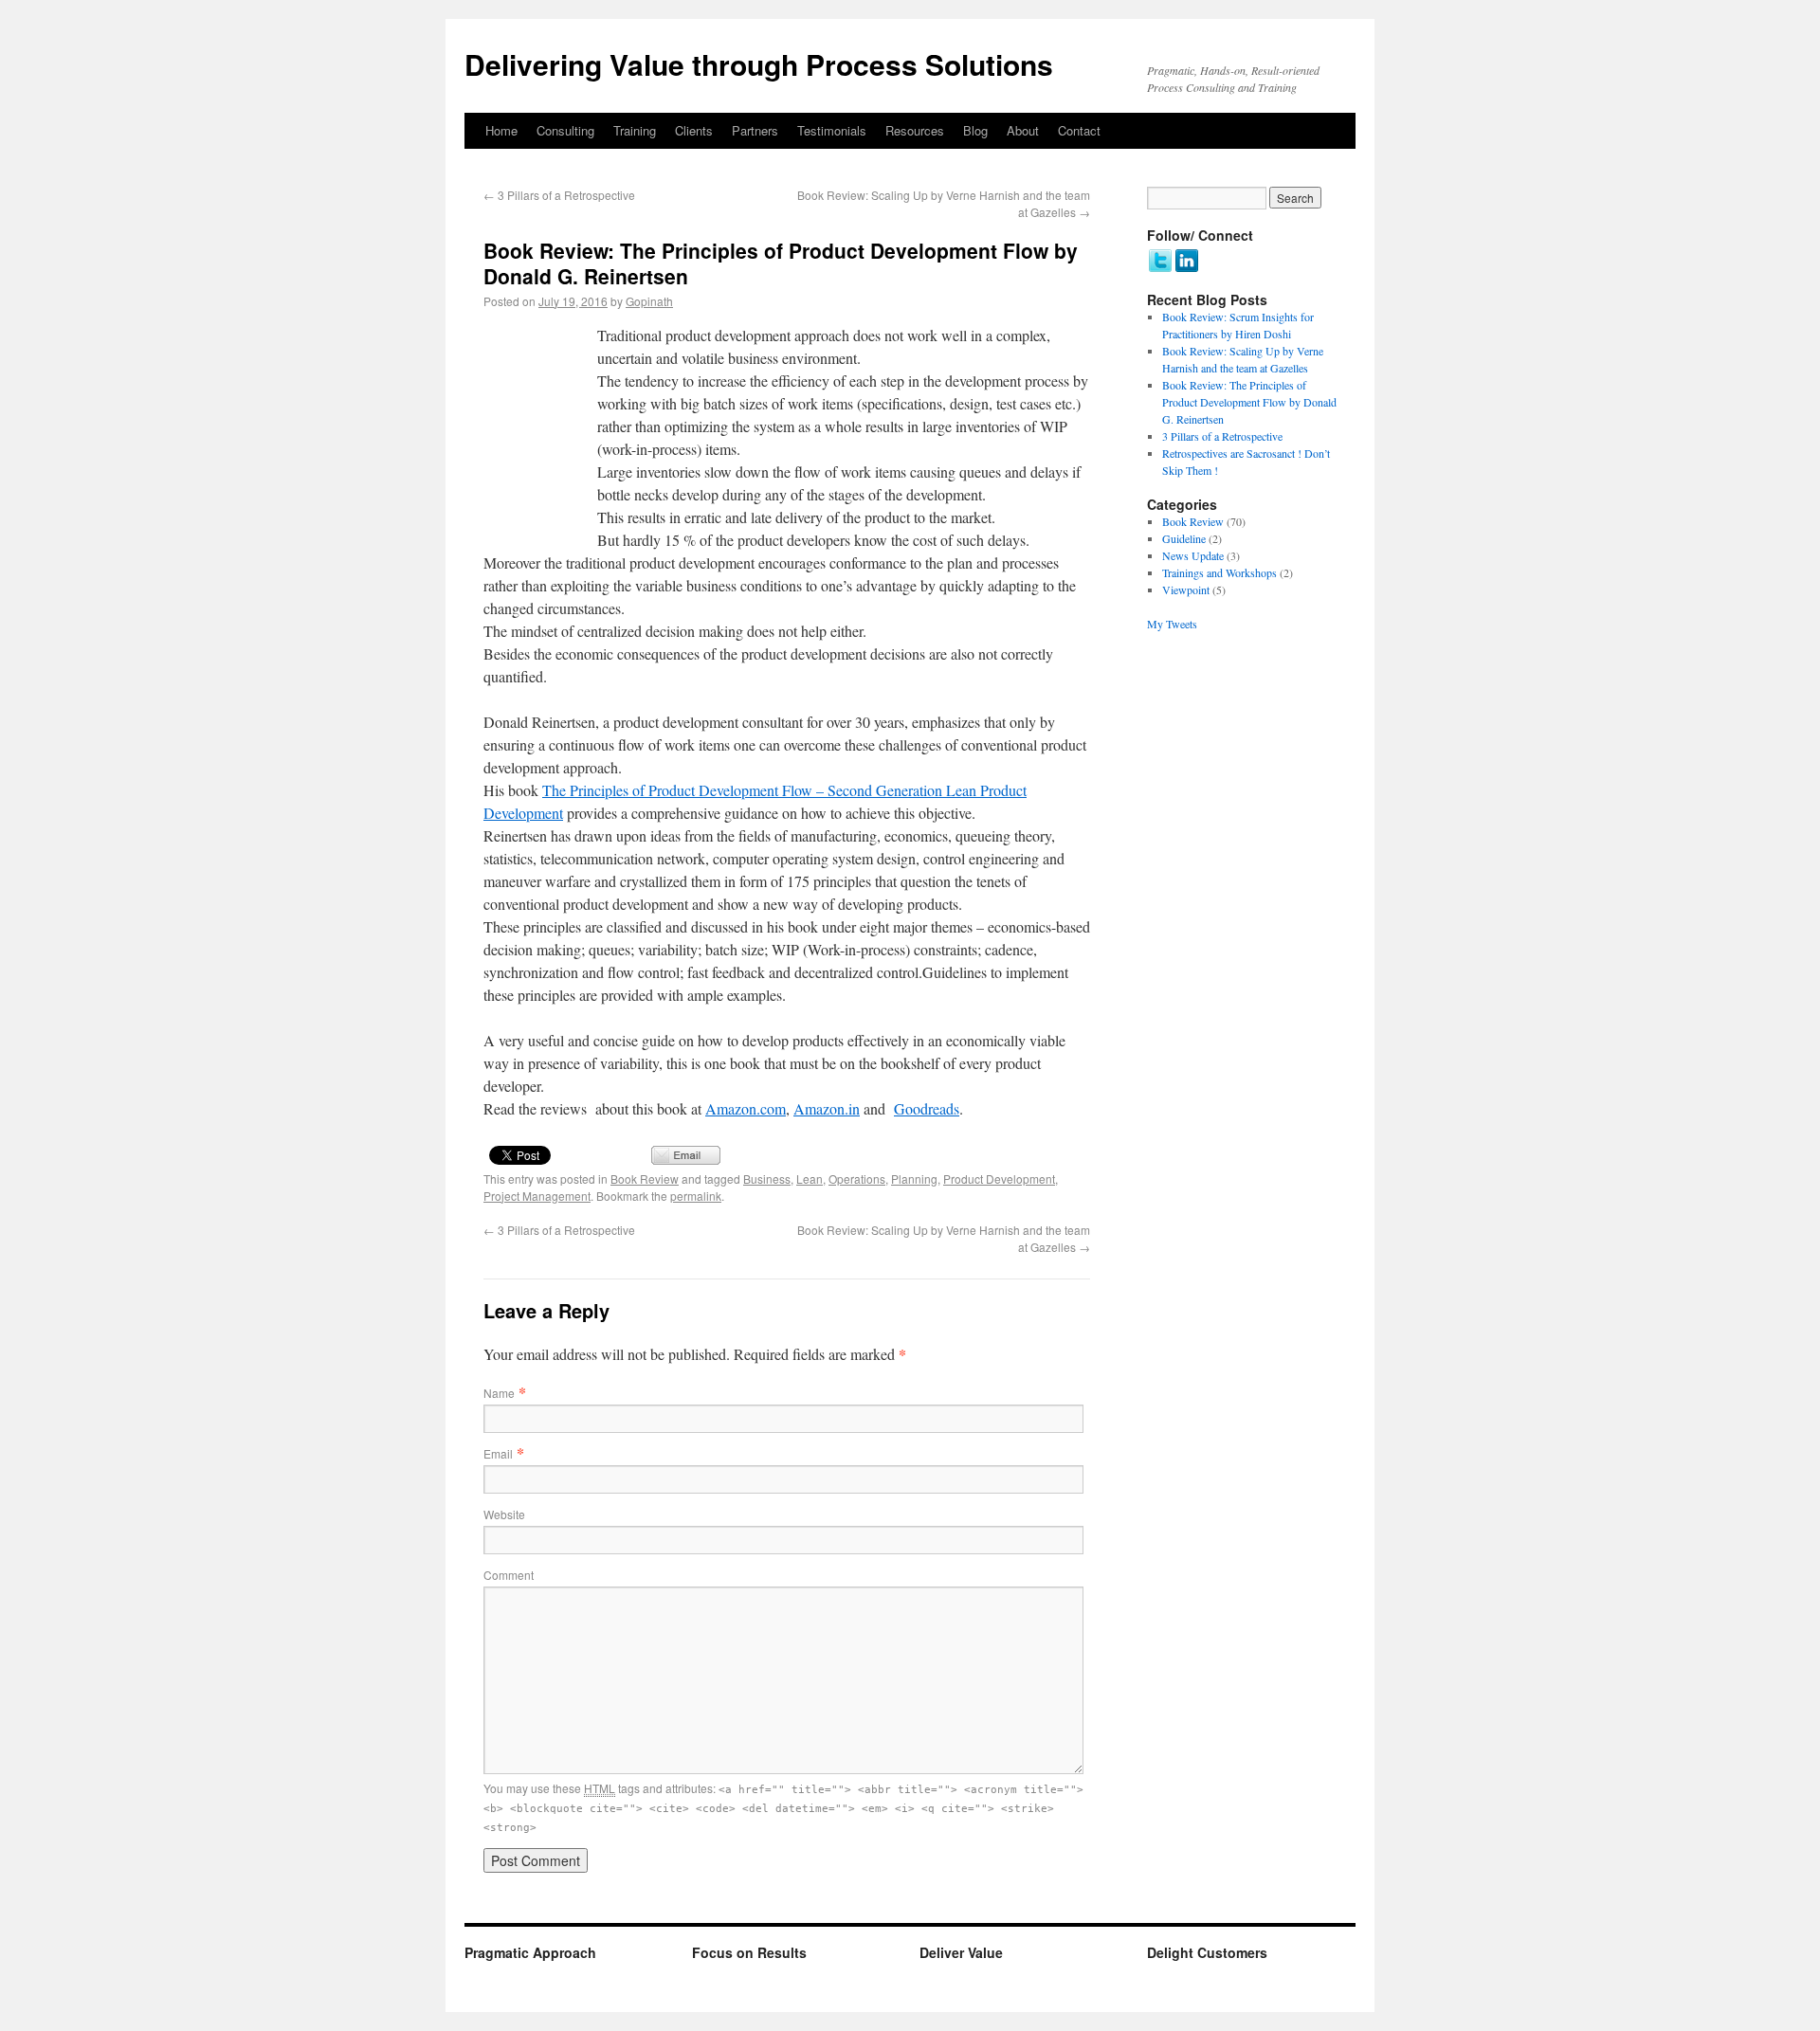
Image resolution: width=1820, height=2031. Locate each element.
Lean (810, 1179)
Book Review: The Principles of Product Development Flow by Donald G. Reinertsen (1249, 402)
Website (504, 1514)
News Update (1193, 555)
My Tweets (1172, 624)
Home (501, 130)
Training (635, 130)
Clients (694, 130)
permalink (696, 1196)
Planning (914, 1179)
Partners (755, 130)
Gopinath (649, 301)
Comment (509, 1575)
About (1023, 130)
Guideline (1184, 538)
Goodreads (927, 1108)
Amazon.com (746, 1108)
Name (499, 1393)
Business (767, 1179)
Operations (857, 1179)
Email (498, 1453)
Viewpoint (1186, 589)
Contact (1079, 130)
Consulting (565, 130)
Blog (975, 130)
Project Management (537, 1196)
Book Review (645, 1179)
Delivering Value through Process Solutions (759, 64)
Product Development (999, 1179)
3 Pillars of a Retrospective (559, 195)
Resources (915, 130)
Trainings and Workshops (1219, 572)
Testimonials (832, 130)
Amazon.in (827, 1108)
